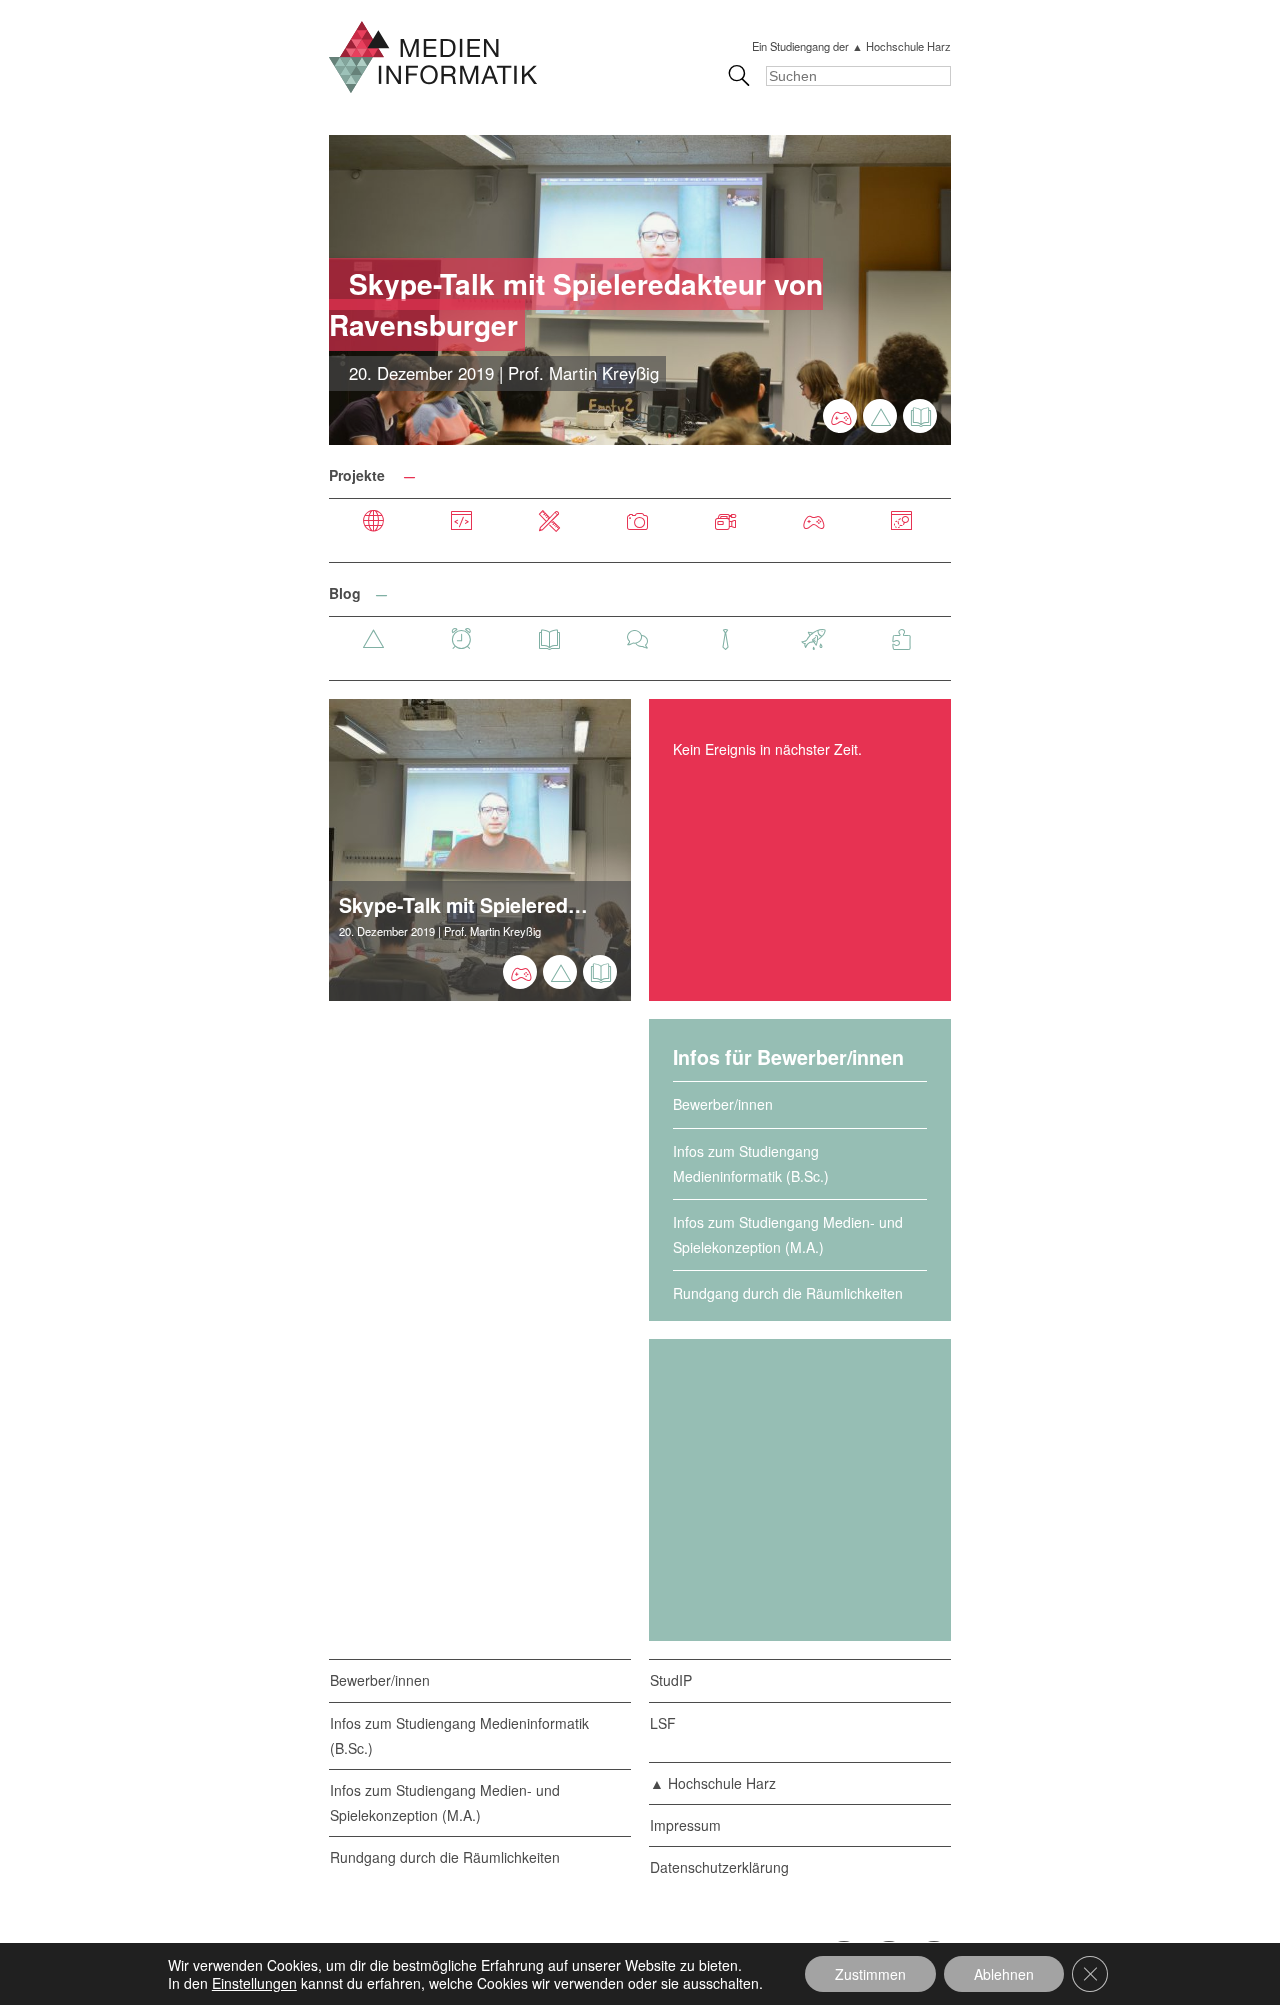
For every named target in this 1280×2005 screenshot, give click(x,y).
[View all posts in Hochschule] (880, 416)
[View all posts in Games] (840, 416)
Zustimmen (870, 1974)
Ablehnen (1004, 1974)
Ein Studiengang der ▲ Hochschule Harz (851, 46)
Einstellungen (254, 1983)
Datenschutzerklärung (719, 1867)
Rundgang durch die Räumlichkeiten (788, 1293)
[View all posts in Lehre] (920, 416)
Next (984, 290)
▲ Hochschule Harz (713, 1783)
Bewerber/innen (723, 1104)
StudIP (671, 1680)
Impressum (685, 1825)
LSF (663, 1723)
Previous (296, 290)
